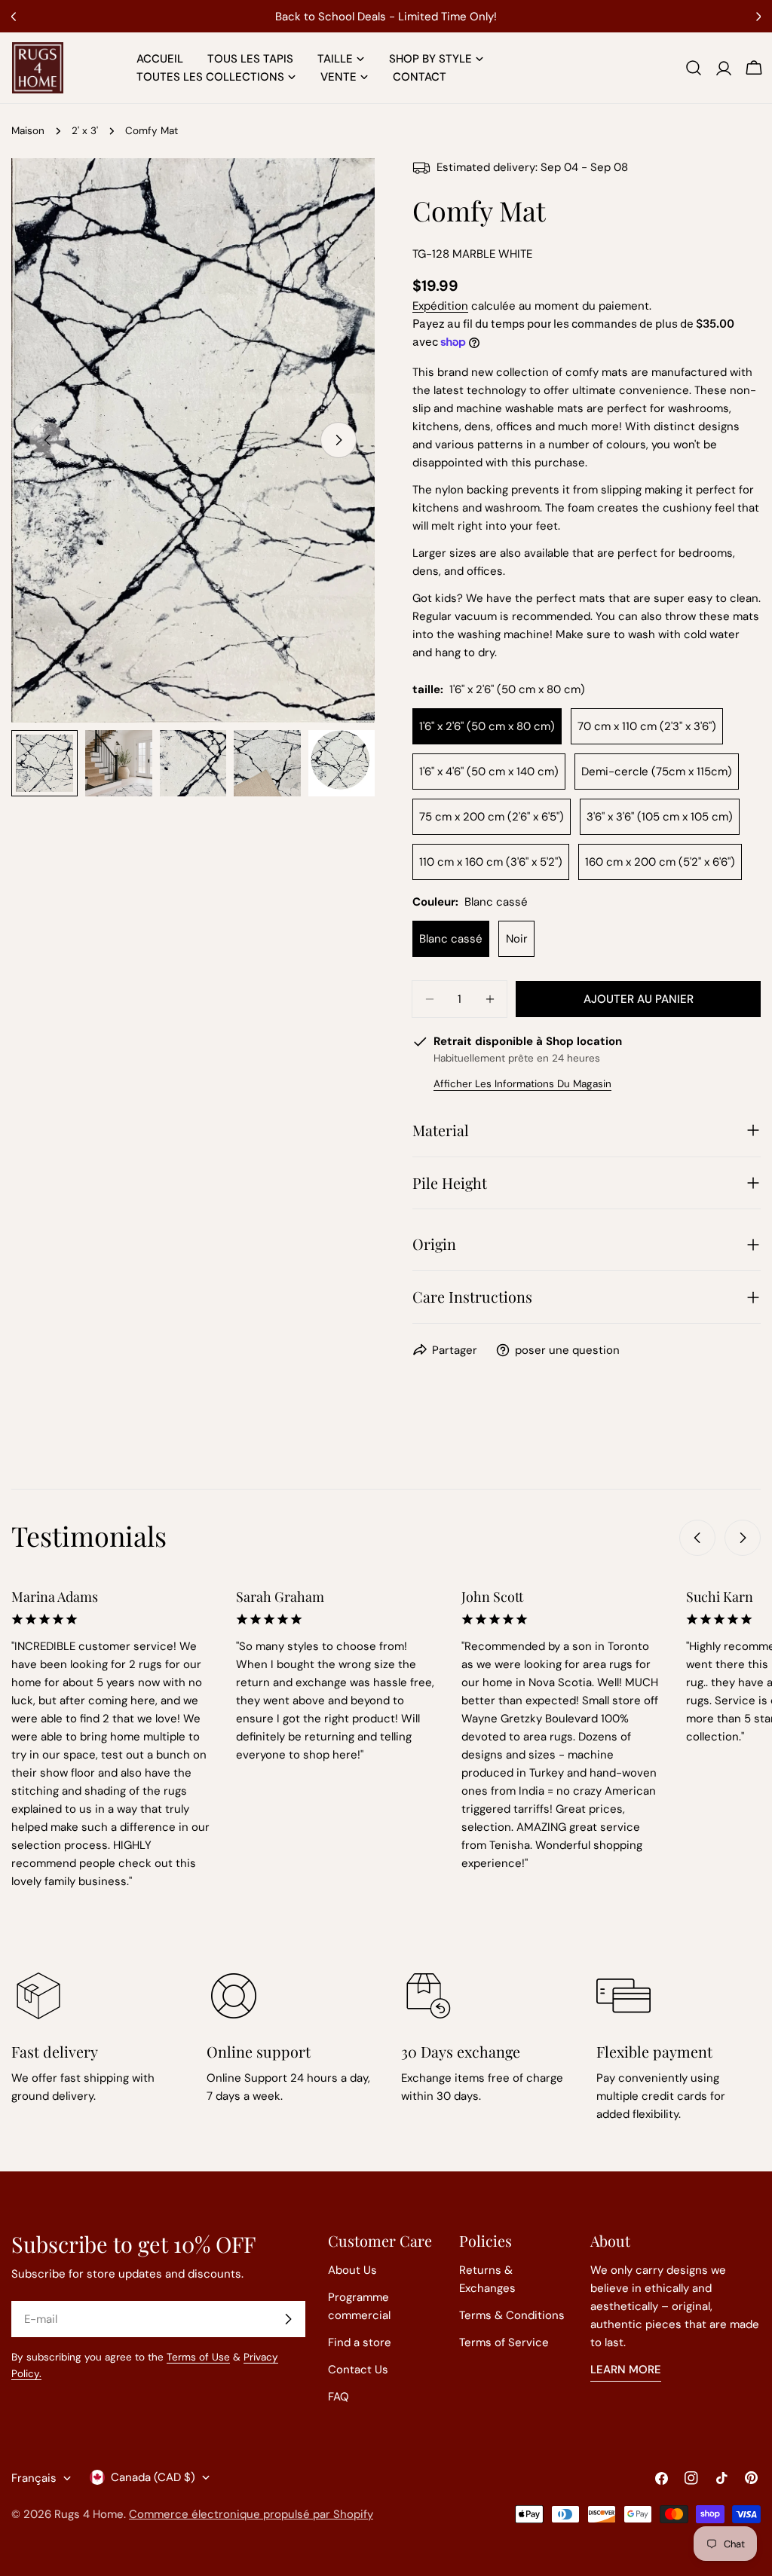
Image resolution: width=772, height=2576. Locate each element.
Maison (28, 131)
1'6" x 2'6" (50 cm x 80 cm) (487, 726)
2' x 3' (85, 131)
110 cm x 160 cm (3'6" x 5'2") (491, 862)
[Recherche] (694, 68)
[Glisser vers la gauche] (697, 1538)
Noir (517, 939)
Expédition (440, 306)
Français (34, 2478)
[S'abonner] (288, 2319)
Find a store (360, 2342)
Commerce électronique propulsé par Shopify (251, 2514)
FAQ (339, 2397)
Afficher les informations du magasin (522, 1084)
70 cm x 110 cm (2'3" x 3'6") (647, 726)
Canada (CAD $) (153, 2477)
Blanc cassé (451, 939)
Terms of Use (198, 2357)
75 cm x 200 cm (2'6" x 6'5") (492, 817)
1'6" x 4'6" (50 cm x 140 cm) (489, 772)
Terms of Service (504, 2342)
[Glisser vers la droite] (339, 440)
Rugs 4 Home (89, 2514)
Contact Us (358, 2370)
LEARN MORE (626, 2370)
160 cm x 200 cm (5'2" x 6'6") (660, 862)
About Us (352, 2270)
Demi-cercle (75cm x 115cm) (657, 772)
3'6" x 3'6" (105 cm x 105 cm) (660, 817)
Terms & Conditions (512, 2315)
